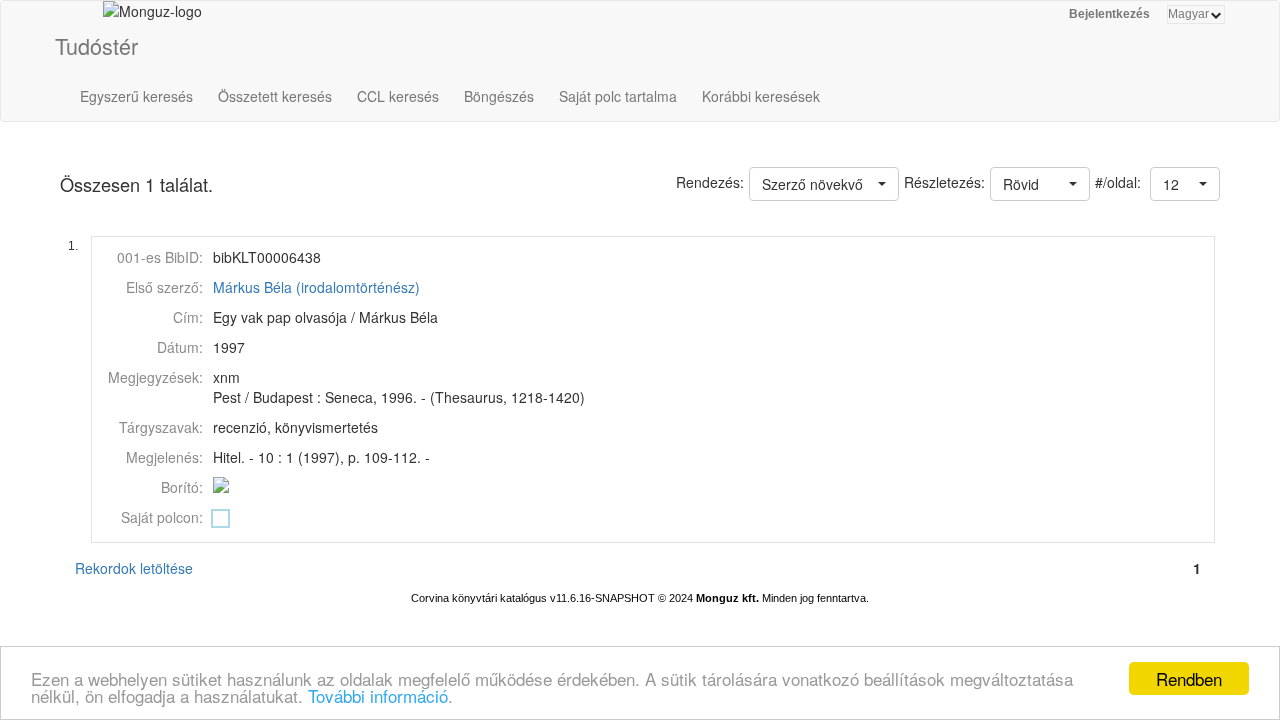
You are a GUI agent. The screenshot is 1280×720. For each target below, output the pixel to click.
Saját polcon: (162, 517)
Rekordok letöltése (134, 568)
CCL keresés (398, 96)
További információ (378, 695)
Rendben (1189, 678)
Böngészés (499, 96)
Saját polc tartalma (618, 96)
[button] (1185, 184)
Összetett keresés (275, 96)
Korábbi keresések (761, 96)
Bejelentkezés (1109, 14)
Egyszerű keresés (136, 96)
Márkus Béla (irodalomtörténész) (316, 287)
